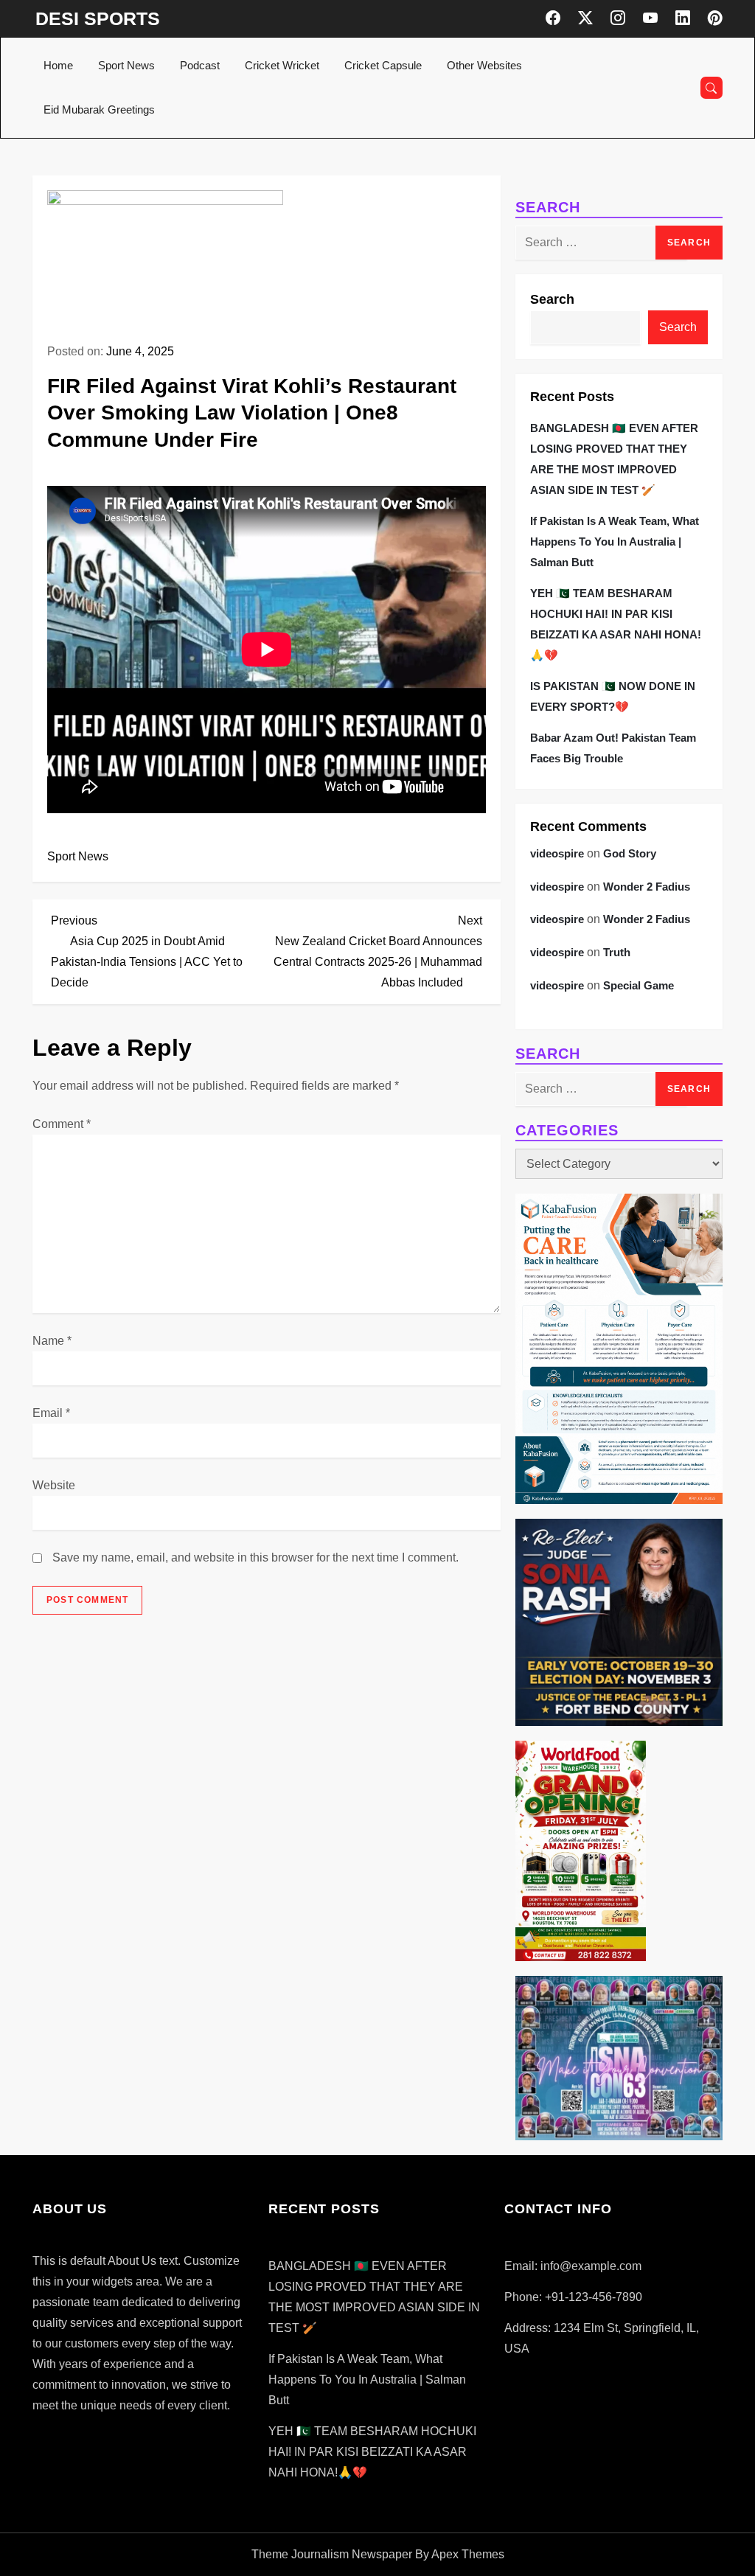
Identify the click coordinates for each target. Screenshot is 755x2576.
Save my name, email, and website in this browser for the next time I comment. (255, 1557)
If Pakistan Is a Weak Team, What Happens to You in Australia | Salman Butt (615, 542)
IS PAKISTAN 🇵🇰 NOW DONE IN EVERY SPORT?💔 (613, 696)
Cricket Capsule (383, 65)
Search (552, 299)
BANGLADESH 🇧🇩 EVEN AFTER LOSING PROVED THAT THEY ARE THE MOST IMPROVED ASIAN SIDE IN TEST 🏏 (614, 459)
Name (52, 1341)
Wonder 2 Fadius (647, 887)
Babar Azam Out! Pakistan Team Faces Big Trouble (613, 748)
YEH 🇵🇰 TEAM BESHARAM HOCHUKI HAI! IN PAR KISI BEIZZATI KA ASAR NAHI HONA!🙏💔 (616, 624)
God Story (630, 853)
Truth (617, 952)
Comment (62, 1124)
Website (54, 1485)
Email (51, 1413)
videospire (557, 853)
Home (58, 65)
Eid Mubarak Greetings (99, 109)
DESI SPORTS (98, 18)
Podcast (200, 65)
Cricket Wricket (282, 65)
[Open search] (711, 88)
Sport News (126, 65)
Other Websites (484, 65)
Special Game (639, 985)
